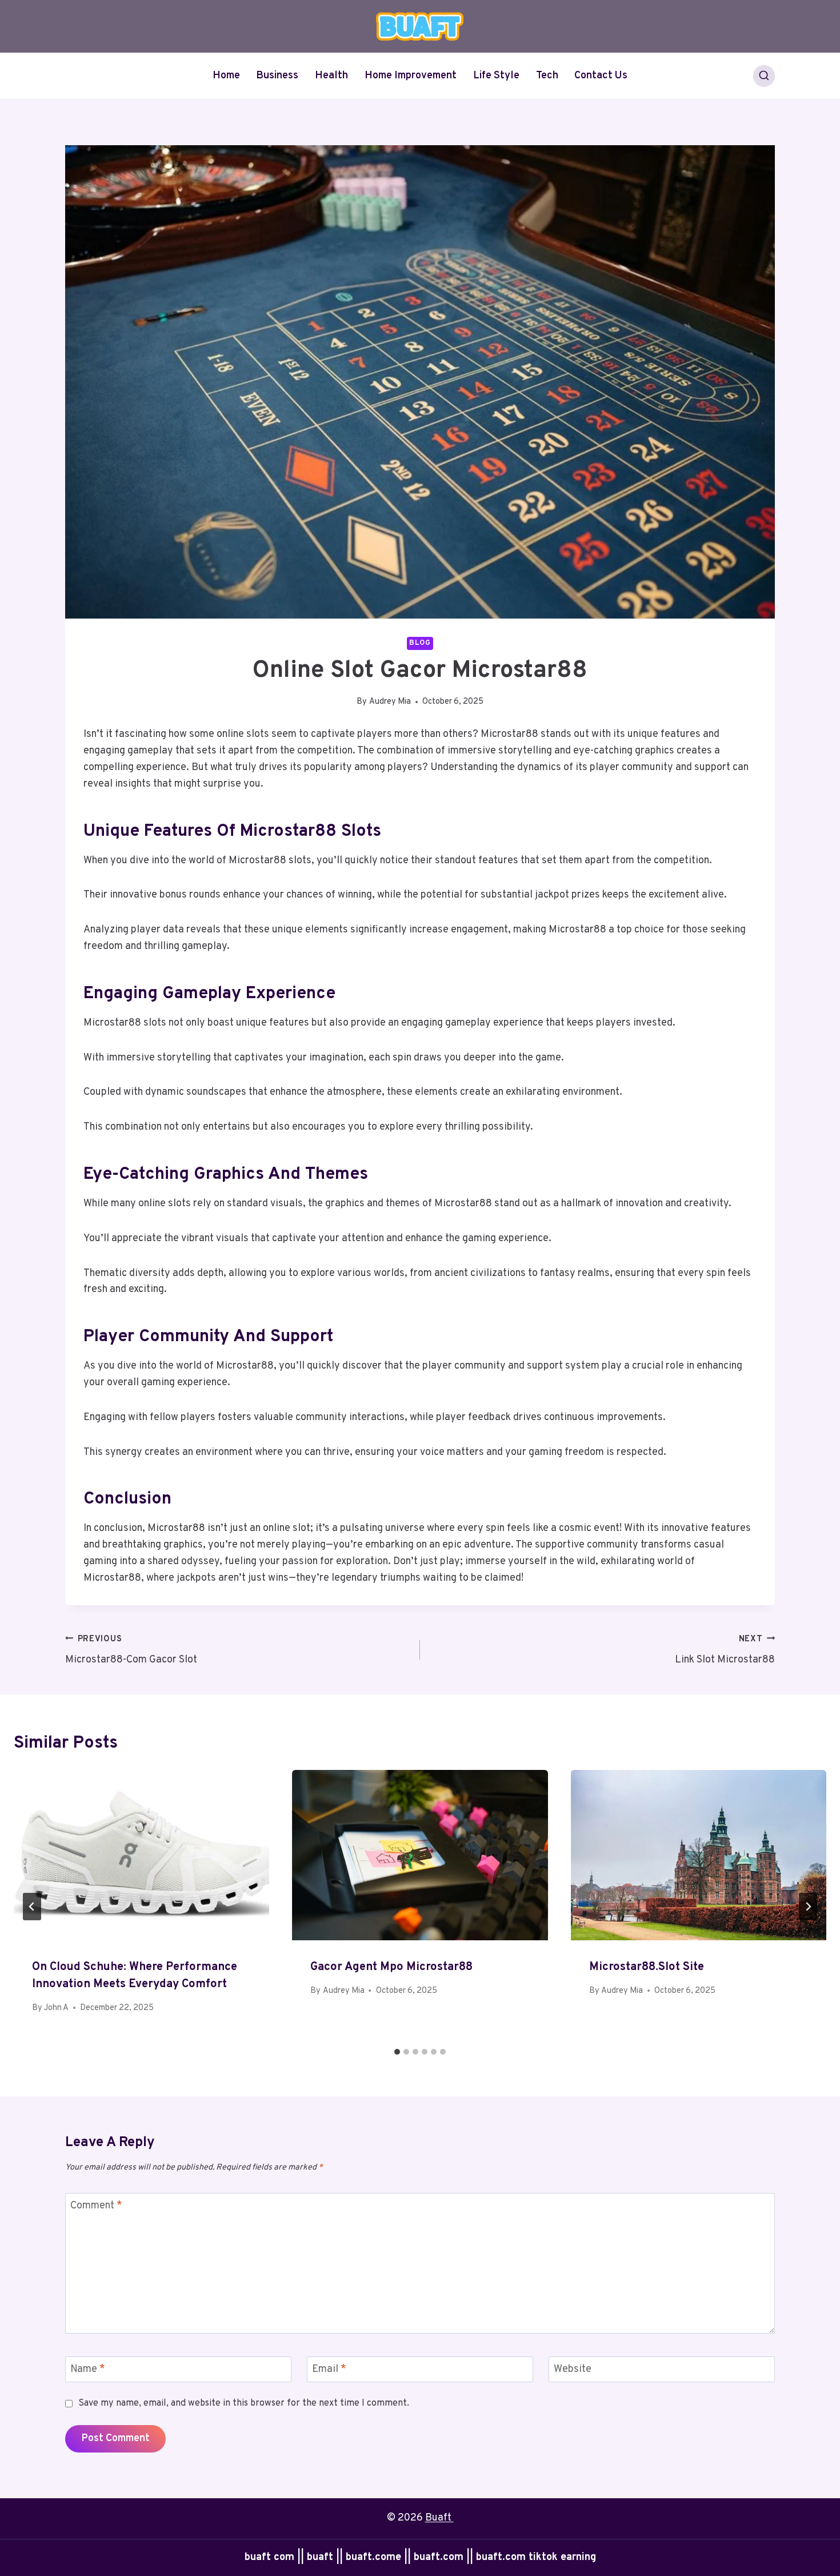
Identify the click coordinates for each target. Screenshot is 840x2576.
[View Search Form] (764, 76)
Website (573, 2370)
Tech (547, 76)
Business (277, 76)
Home (226, 76)
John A (56, 2008)
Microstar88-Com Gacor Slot (131, 1650)
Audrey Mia (390, 702)
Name (88, 2370)
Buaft (439, 2518)
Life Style (496, 76)
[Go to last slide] (32, 1907)
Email (329, 2370)
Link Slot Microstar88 (725, 1650)
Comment (96, 2206)
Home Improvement (411, 76)
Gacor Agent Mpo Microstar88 (391, 1967)
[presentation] (141, 1855)
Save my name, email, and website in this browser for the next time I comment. (244, 2403)
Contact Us (601, 76)
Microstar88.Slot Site (647, 1967)
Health (331, 76)
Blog (420, 643)
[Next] (808, 1907)
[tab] (397, 2052)
